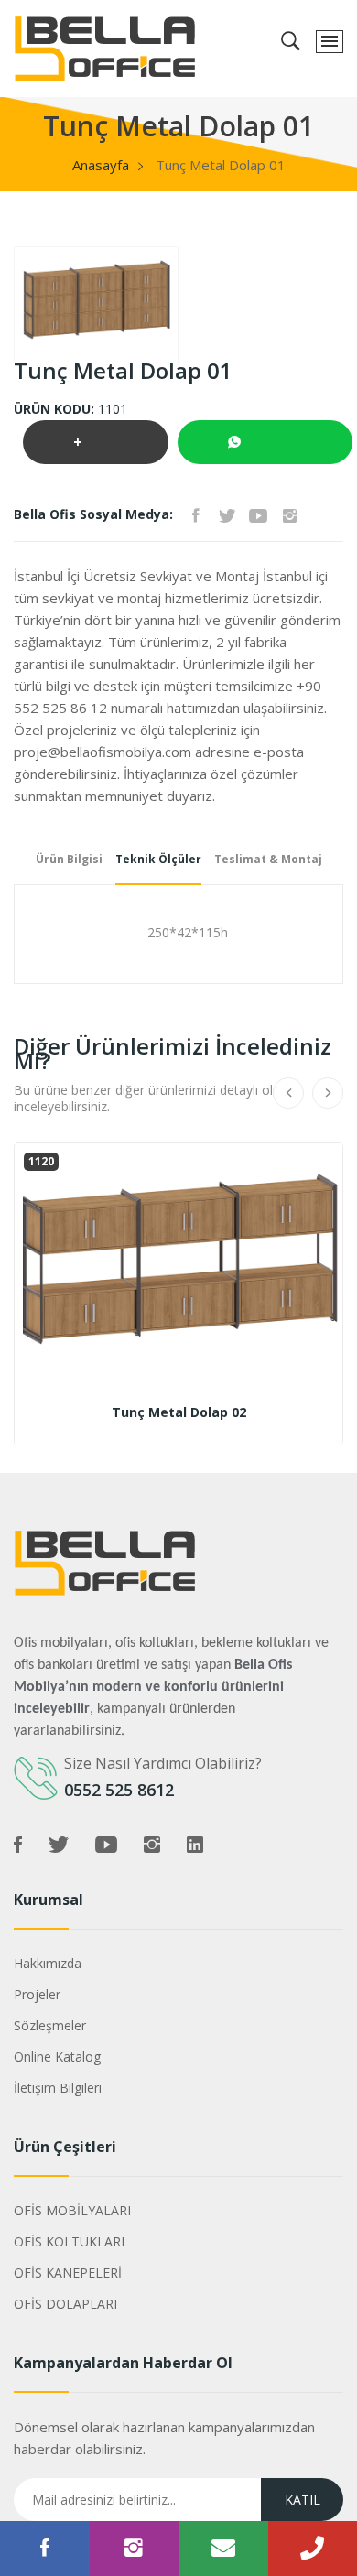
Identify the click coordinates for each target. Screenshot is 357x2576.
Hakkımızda (48, 1963)
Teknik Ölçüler (158, 859)
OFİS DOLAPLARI (65, 2304)
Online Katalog (57, 2056)
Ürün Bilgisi (69, 859)
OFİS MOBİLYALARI (72, 2210)
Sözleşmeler (50, 2025)
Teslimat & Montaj (268, 859)
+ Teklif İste (96, 448)
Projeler (37, 1994)
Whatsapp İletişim (265, 442)
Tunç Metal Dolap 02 (179, 1412)
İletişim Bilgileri (58, 2088)
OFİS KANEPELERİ (68, 2273)
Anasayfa (101, 165)
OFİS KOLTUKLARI (69, 2241)
